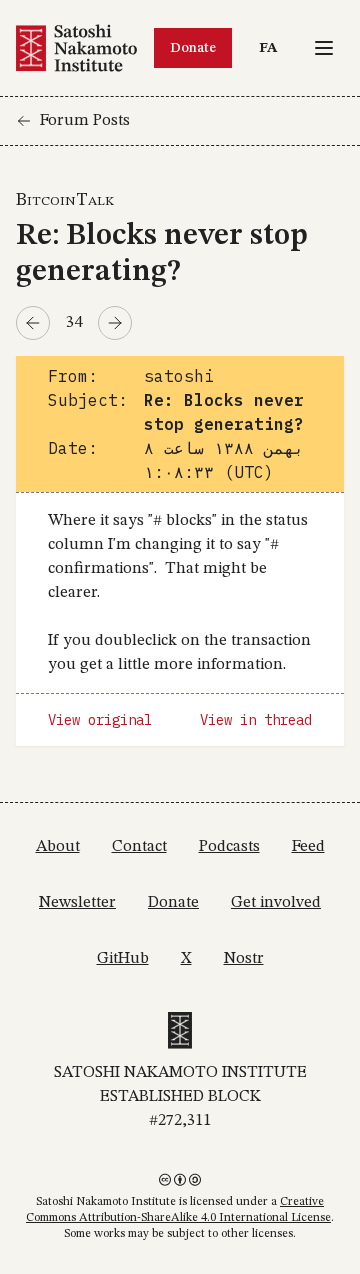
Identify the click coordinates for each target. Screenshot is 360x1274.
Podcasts (229, 847)
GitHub (123, 959)
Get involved (276, 903)
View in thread (256, 720)
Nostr (244, 959)
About (58, 847)
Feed (308, 847)
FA (273, 47)
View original (100, 720)
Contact (139, 847)
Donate (193, 48)
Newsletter (77, 903)
